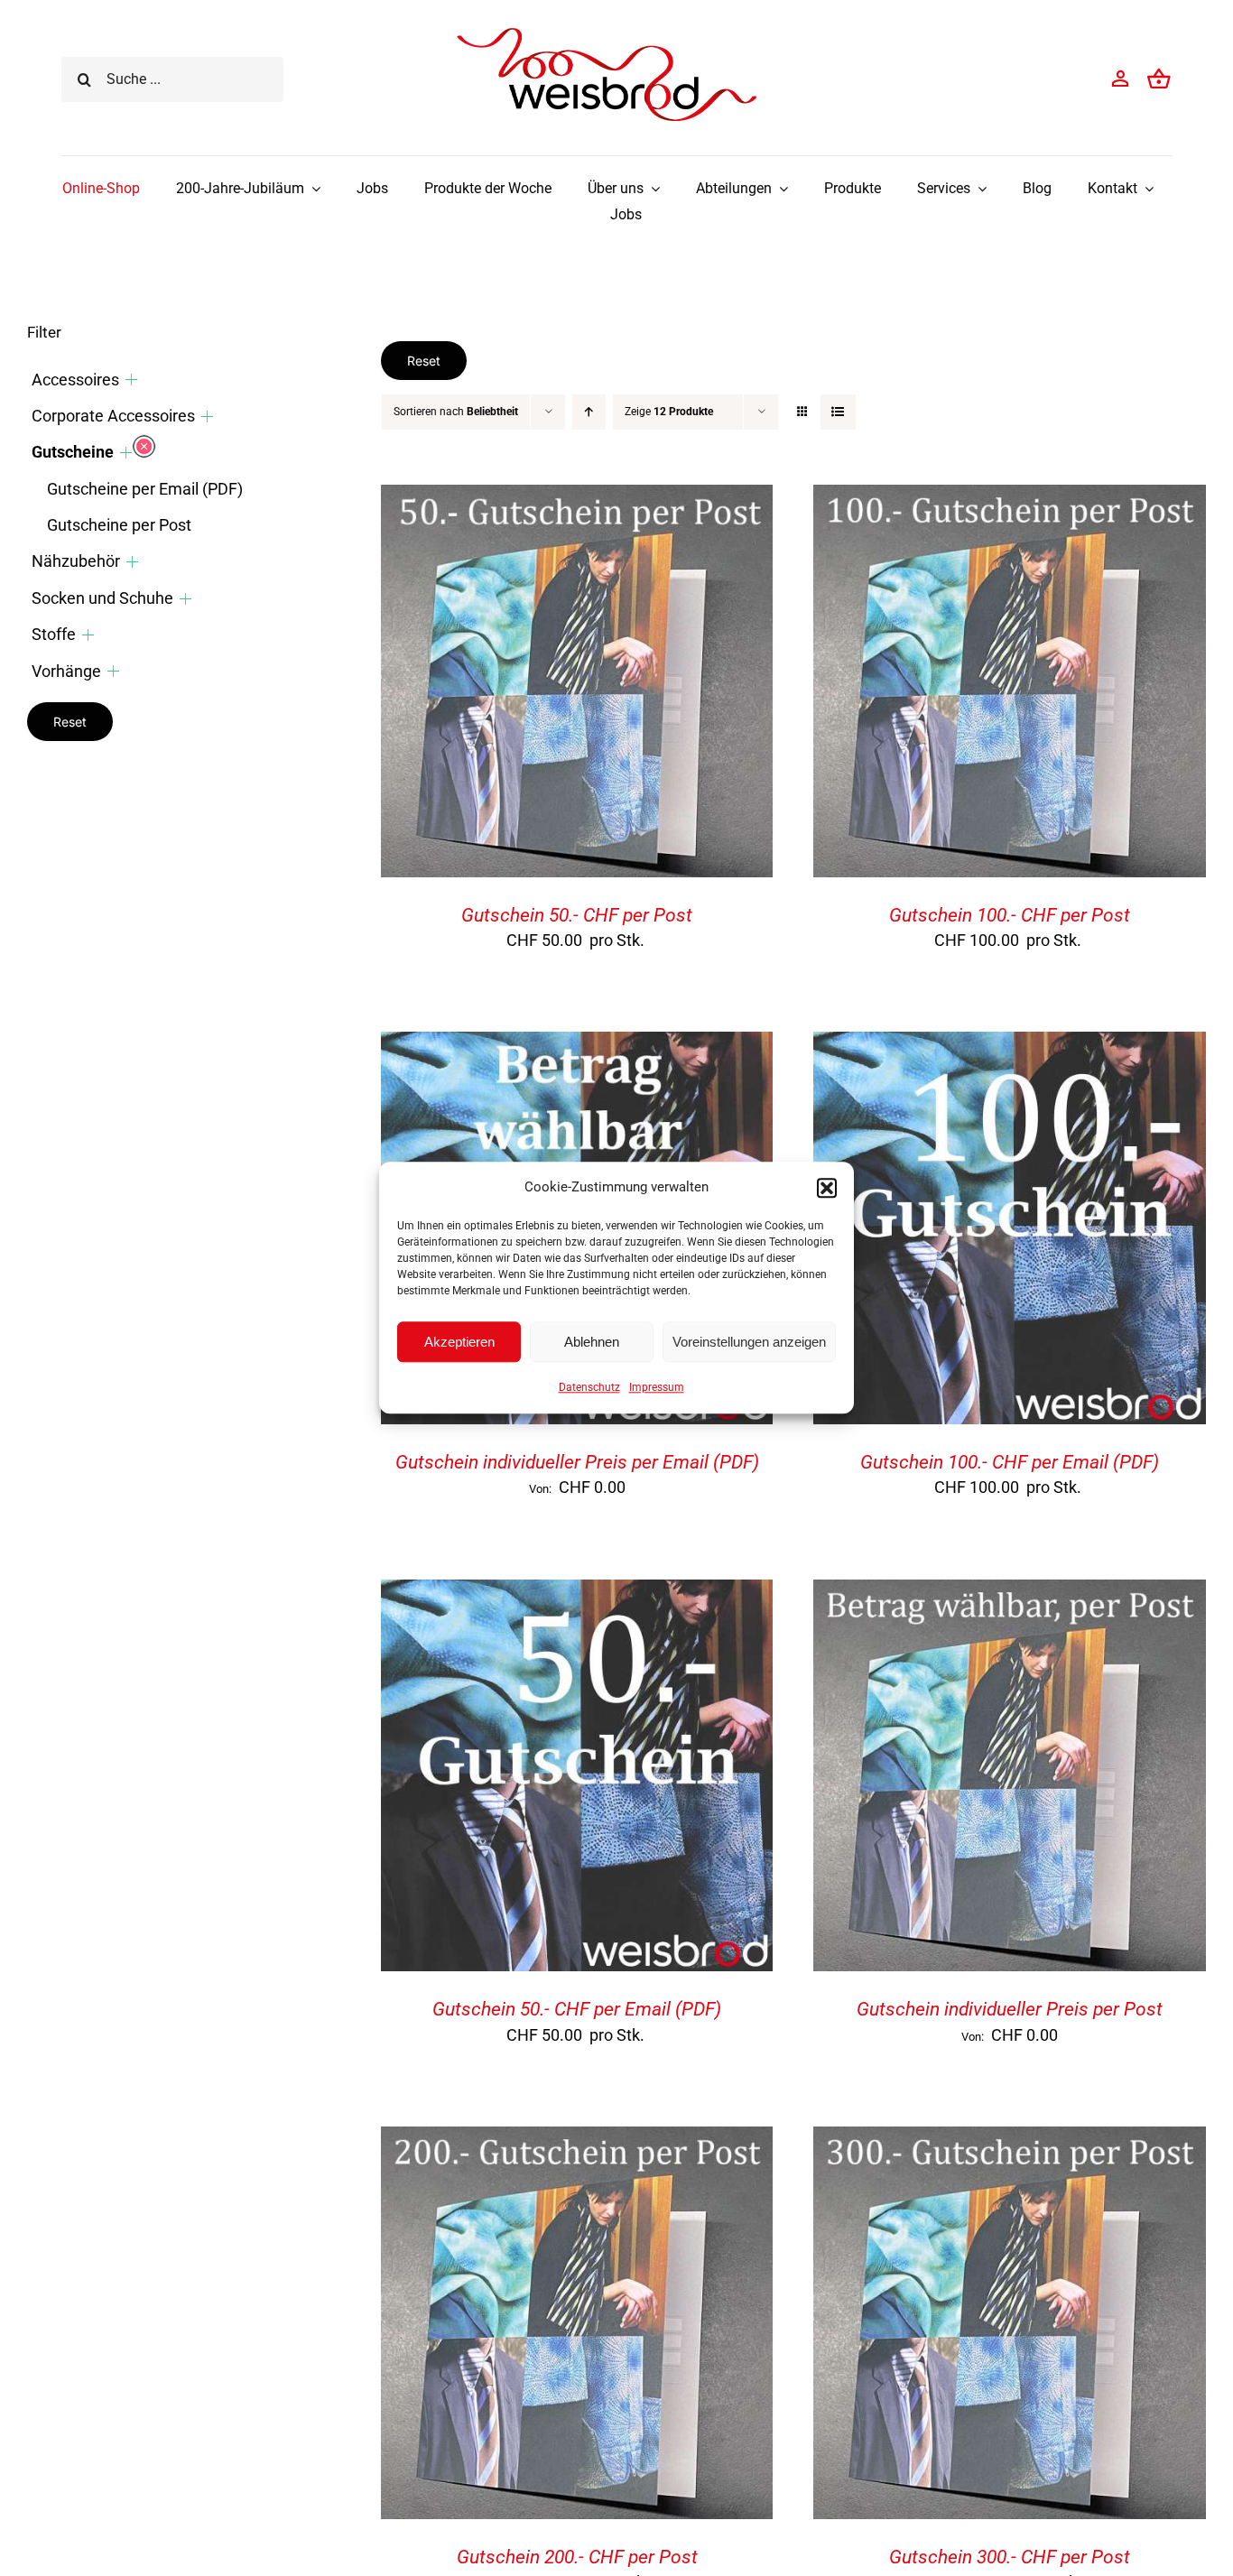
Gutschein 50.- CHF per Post (577, 915)
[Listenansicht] (838, 412)
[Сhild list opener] (131, 380)
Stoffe (54, 634)
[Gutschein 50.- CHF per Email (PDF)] (577, 1594)
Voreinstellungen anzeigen (749, 1342)
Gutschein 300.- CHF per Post (1010, 2557)
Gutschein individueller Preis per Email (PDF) (577, 1462)
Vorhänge (66, 671)
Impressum (657, 1387)
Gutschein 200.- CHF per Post (577, 2557)
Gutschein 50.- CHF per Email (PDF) (577, 2009)
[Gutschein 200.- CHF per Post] (577, 2140)
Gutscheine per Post (119, 525)
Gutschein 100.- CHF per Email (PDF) (1010, 1462)
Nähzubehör (76, 561)
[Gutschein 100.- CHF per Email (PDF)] (1010, 1046)
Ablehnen (592, 1342)
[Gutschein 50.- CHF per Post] (577, 499)
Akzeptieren (459, 1342)
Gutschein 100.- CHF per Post (1010, 915)
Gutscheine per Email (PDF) (145, 489)
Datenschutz (589, 1387)
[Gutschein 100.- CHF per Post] (1010, 499)
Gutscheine (73, 452)
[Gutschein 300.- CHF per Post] (1010, 2140)
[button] (827, 1188)
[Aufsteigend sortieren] (589, 412)
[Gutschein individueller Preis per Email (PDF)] (577, 1046)
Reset (424, 361)
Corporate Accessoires (113, 416)
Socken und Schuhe (102, 598)
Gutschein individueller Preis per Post (1010, 2009)
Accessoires (75, 380)
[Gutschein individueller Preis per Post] (1010, 1594)
